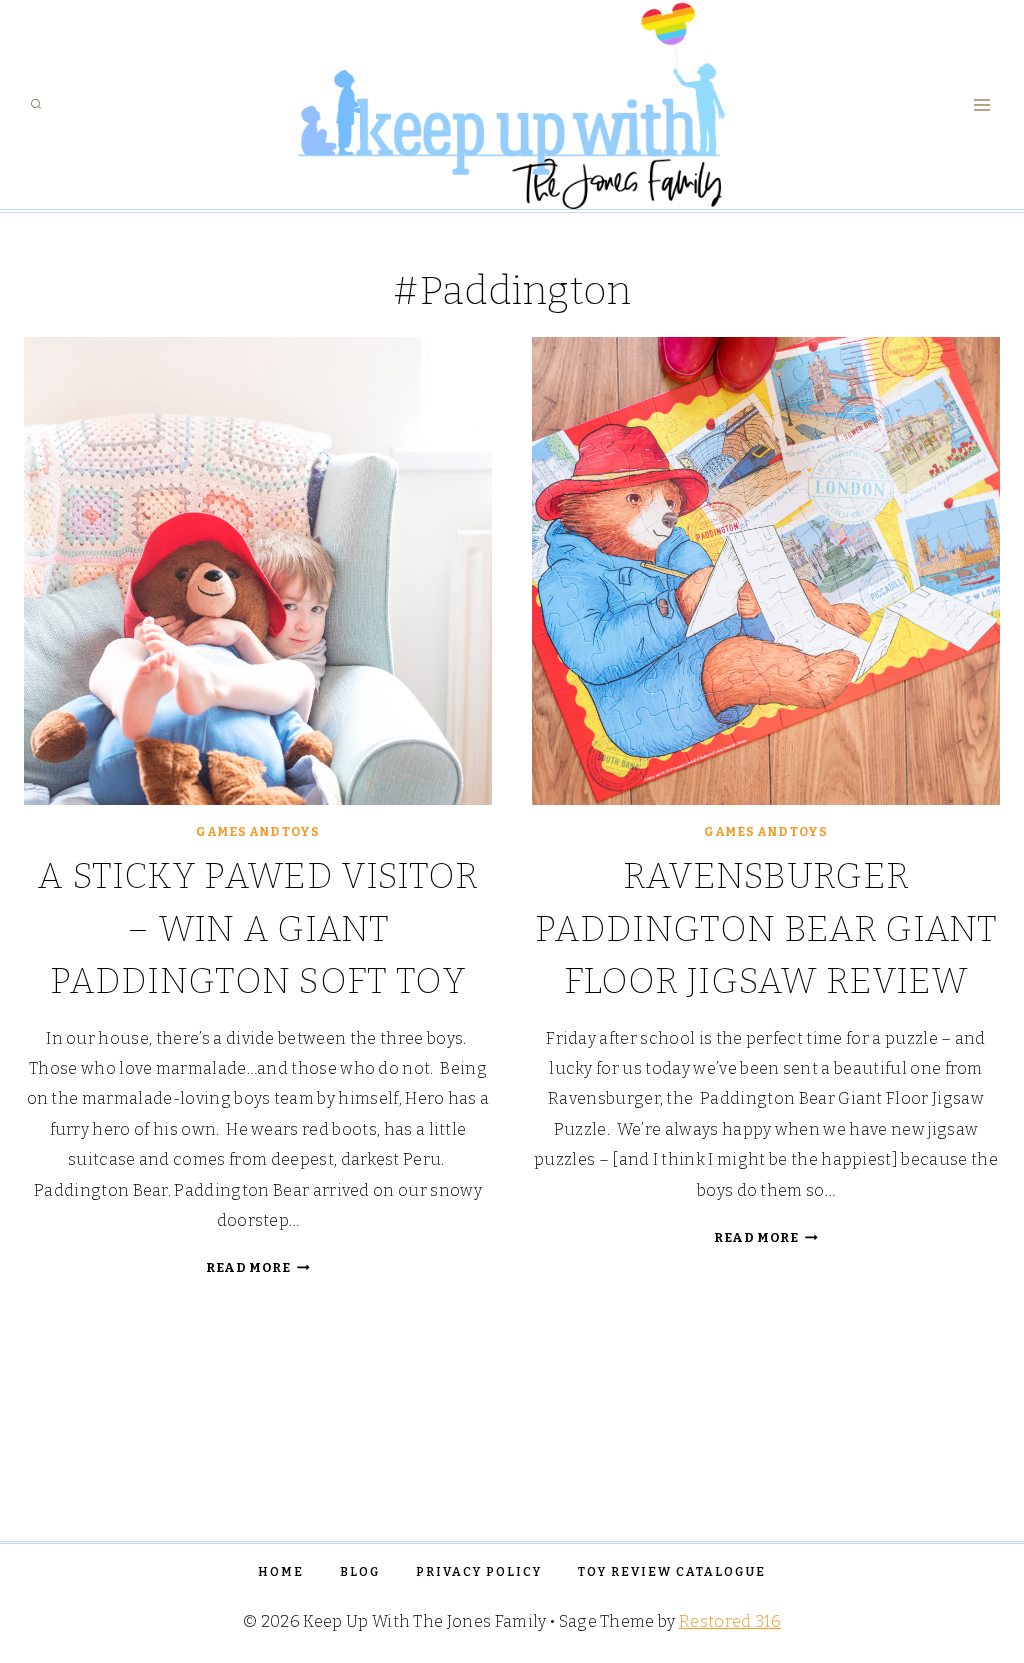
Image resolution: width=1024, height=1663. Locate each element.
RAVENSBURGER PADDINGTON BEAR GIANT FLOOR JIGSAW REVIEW (766, 928)
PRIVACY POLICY (479, 1572)
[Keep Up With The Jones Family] (512, 104)
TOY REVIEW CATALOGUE (672, 1572)
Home (281, 1572)
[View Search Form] (36, 105)
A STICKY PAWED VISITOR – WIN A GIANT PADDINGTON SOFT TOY (257, 928)
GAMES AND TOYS (257, 832)
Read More (258, 1267)
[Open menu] (981, 104)
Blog (360, 1572)
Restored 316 (730, 1621)
